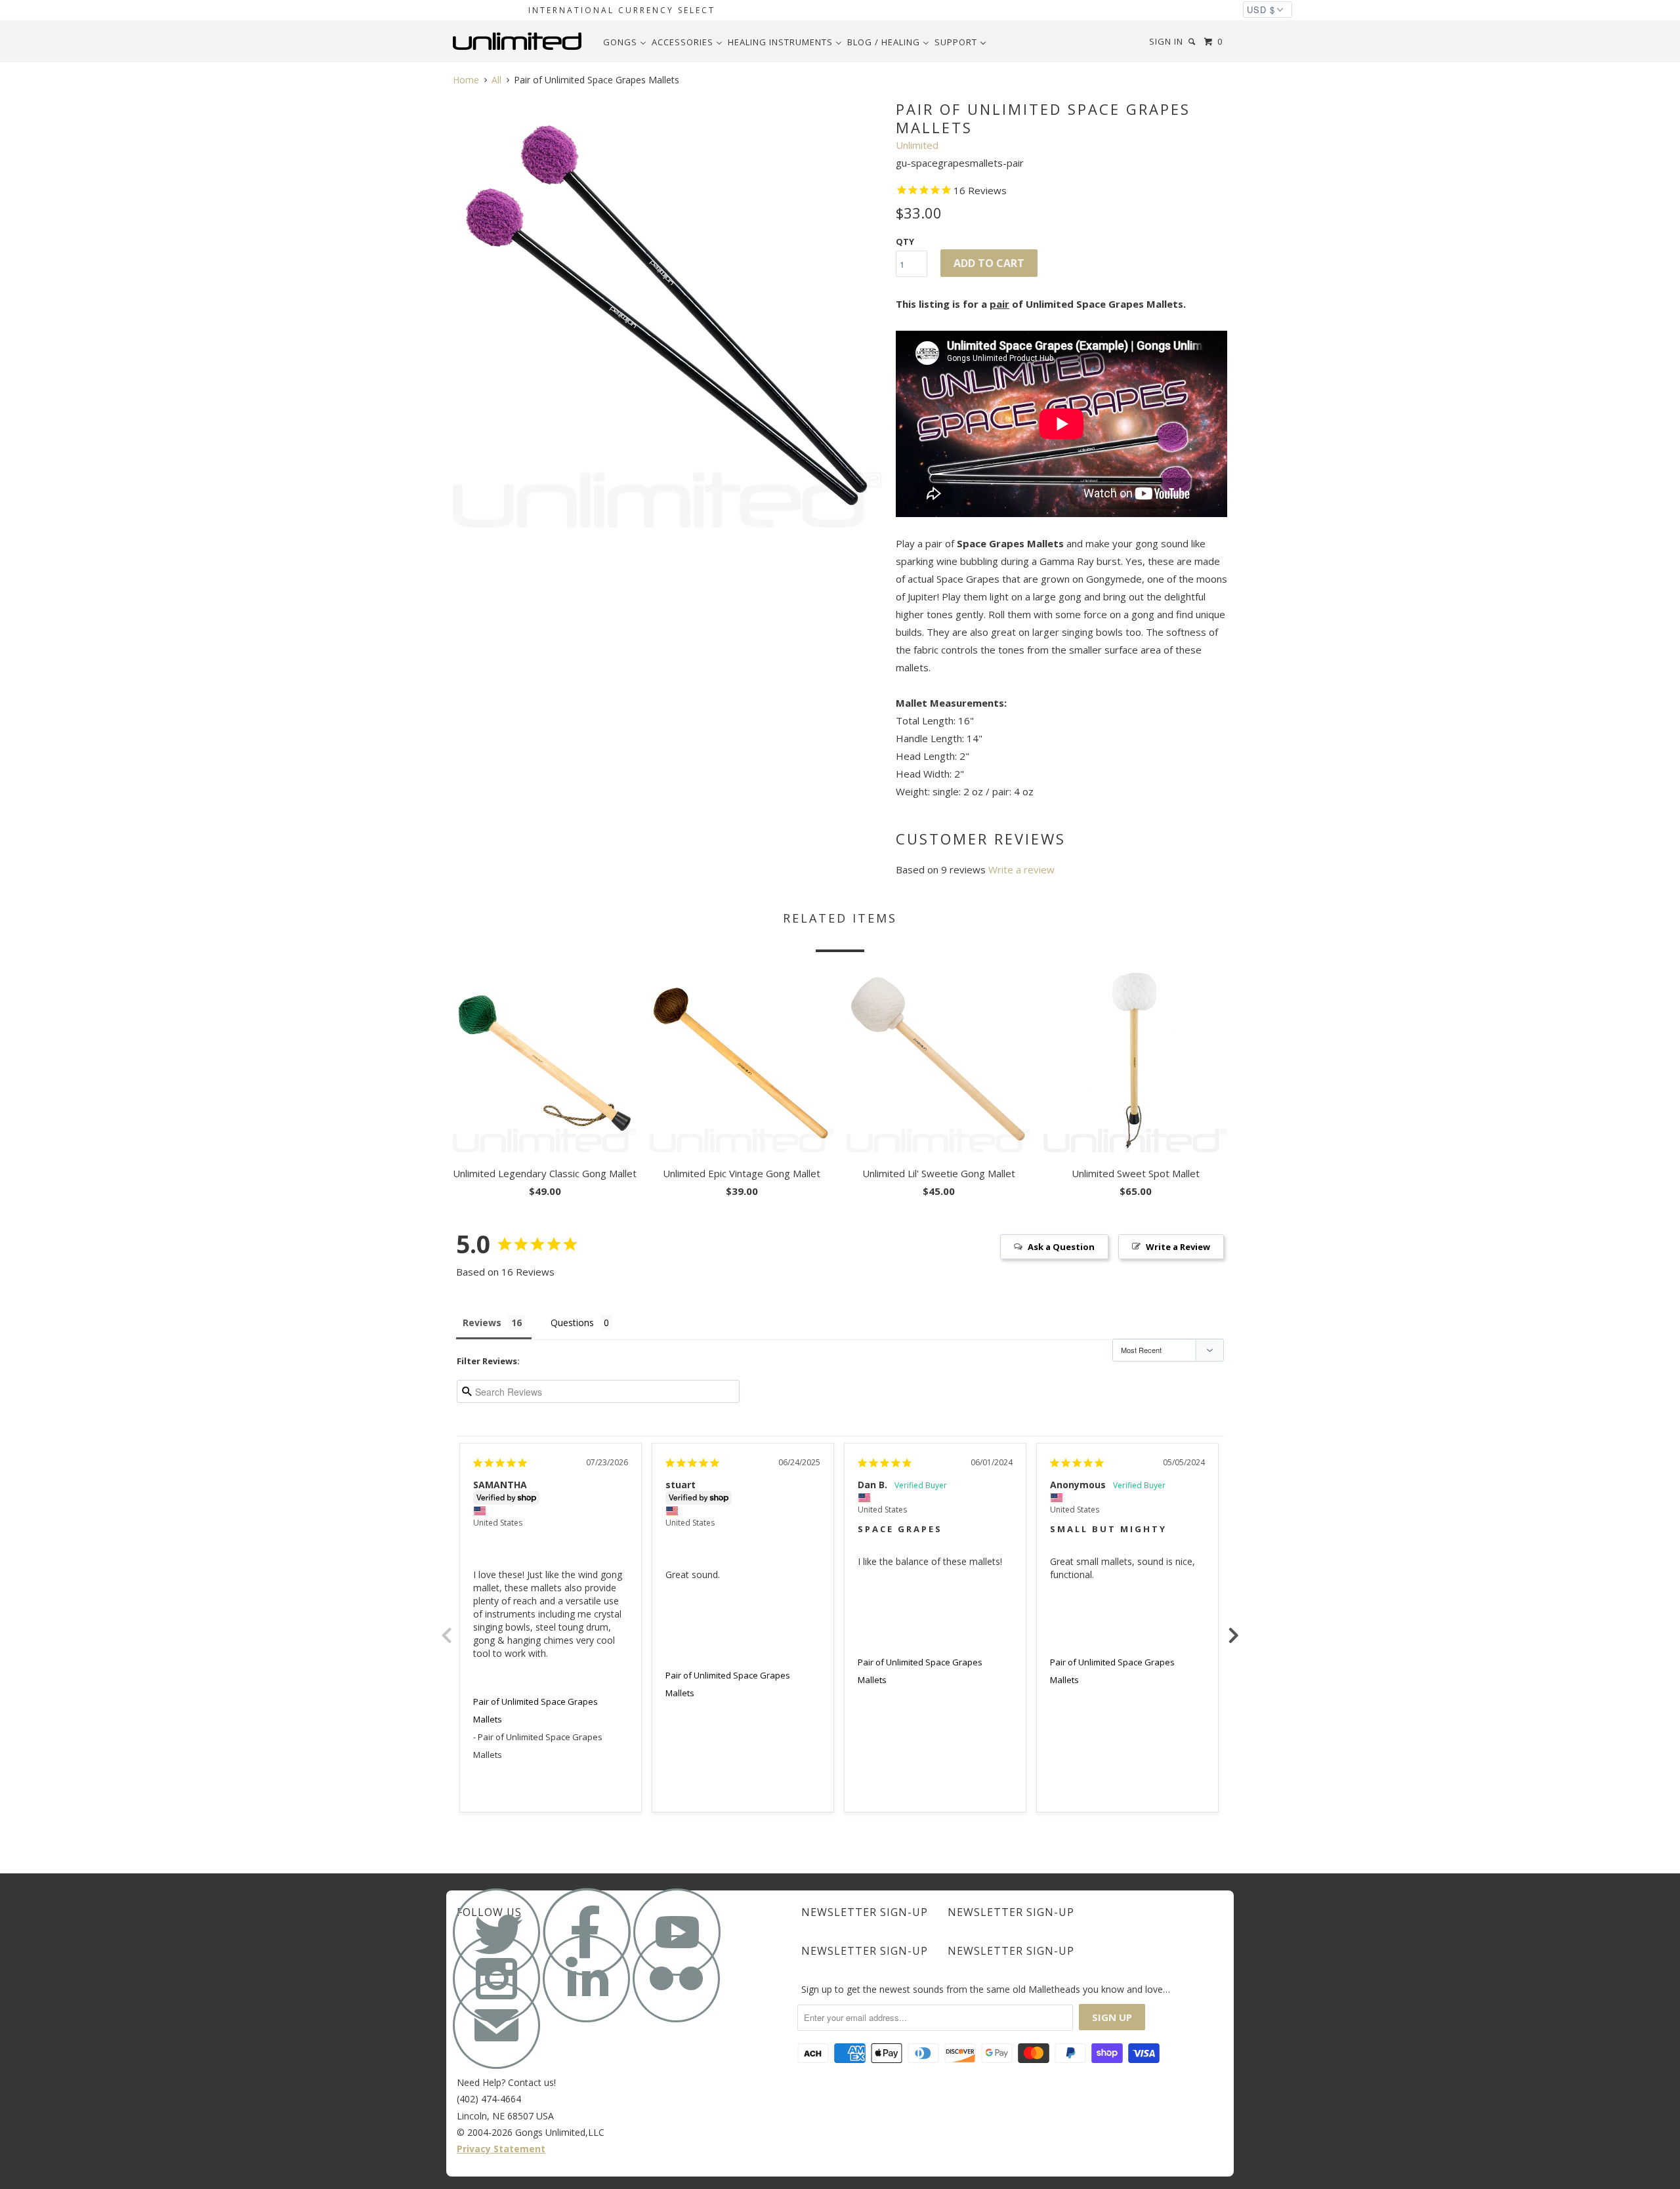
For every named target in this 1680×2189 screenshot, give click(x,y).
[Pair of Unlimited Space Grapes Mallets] (668, 313)
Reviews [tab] (482, 1323)
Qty (905, 241)
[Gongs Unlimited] (520, 41)
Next (1234, 1628)
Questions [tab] (572, 1323)
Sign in (1166, 41)
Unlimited (917, 145)
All (496, 80)
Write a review (1021, 869)
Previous (446, 1628)
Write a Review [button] (1178, 1247)
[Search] (1193, 42)
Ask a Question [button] (1061, 1247)
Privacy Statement (501, 2149)
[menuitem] (625, 42)
